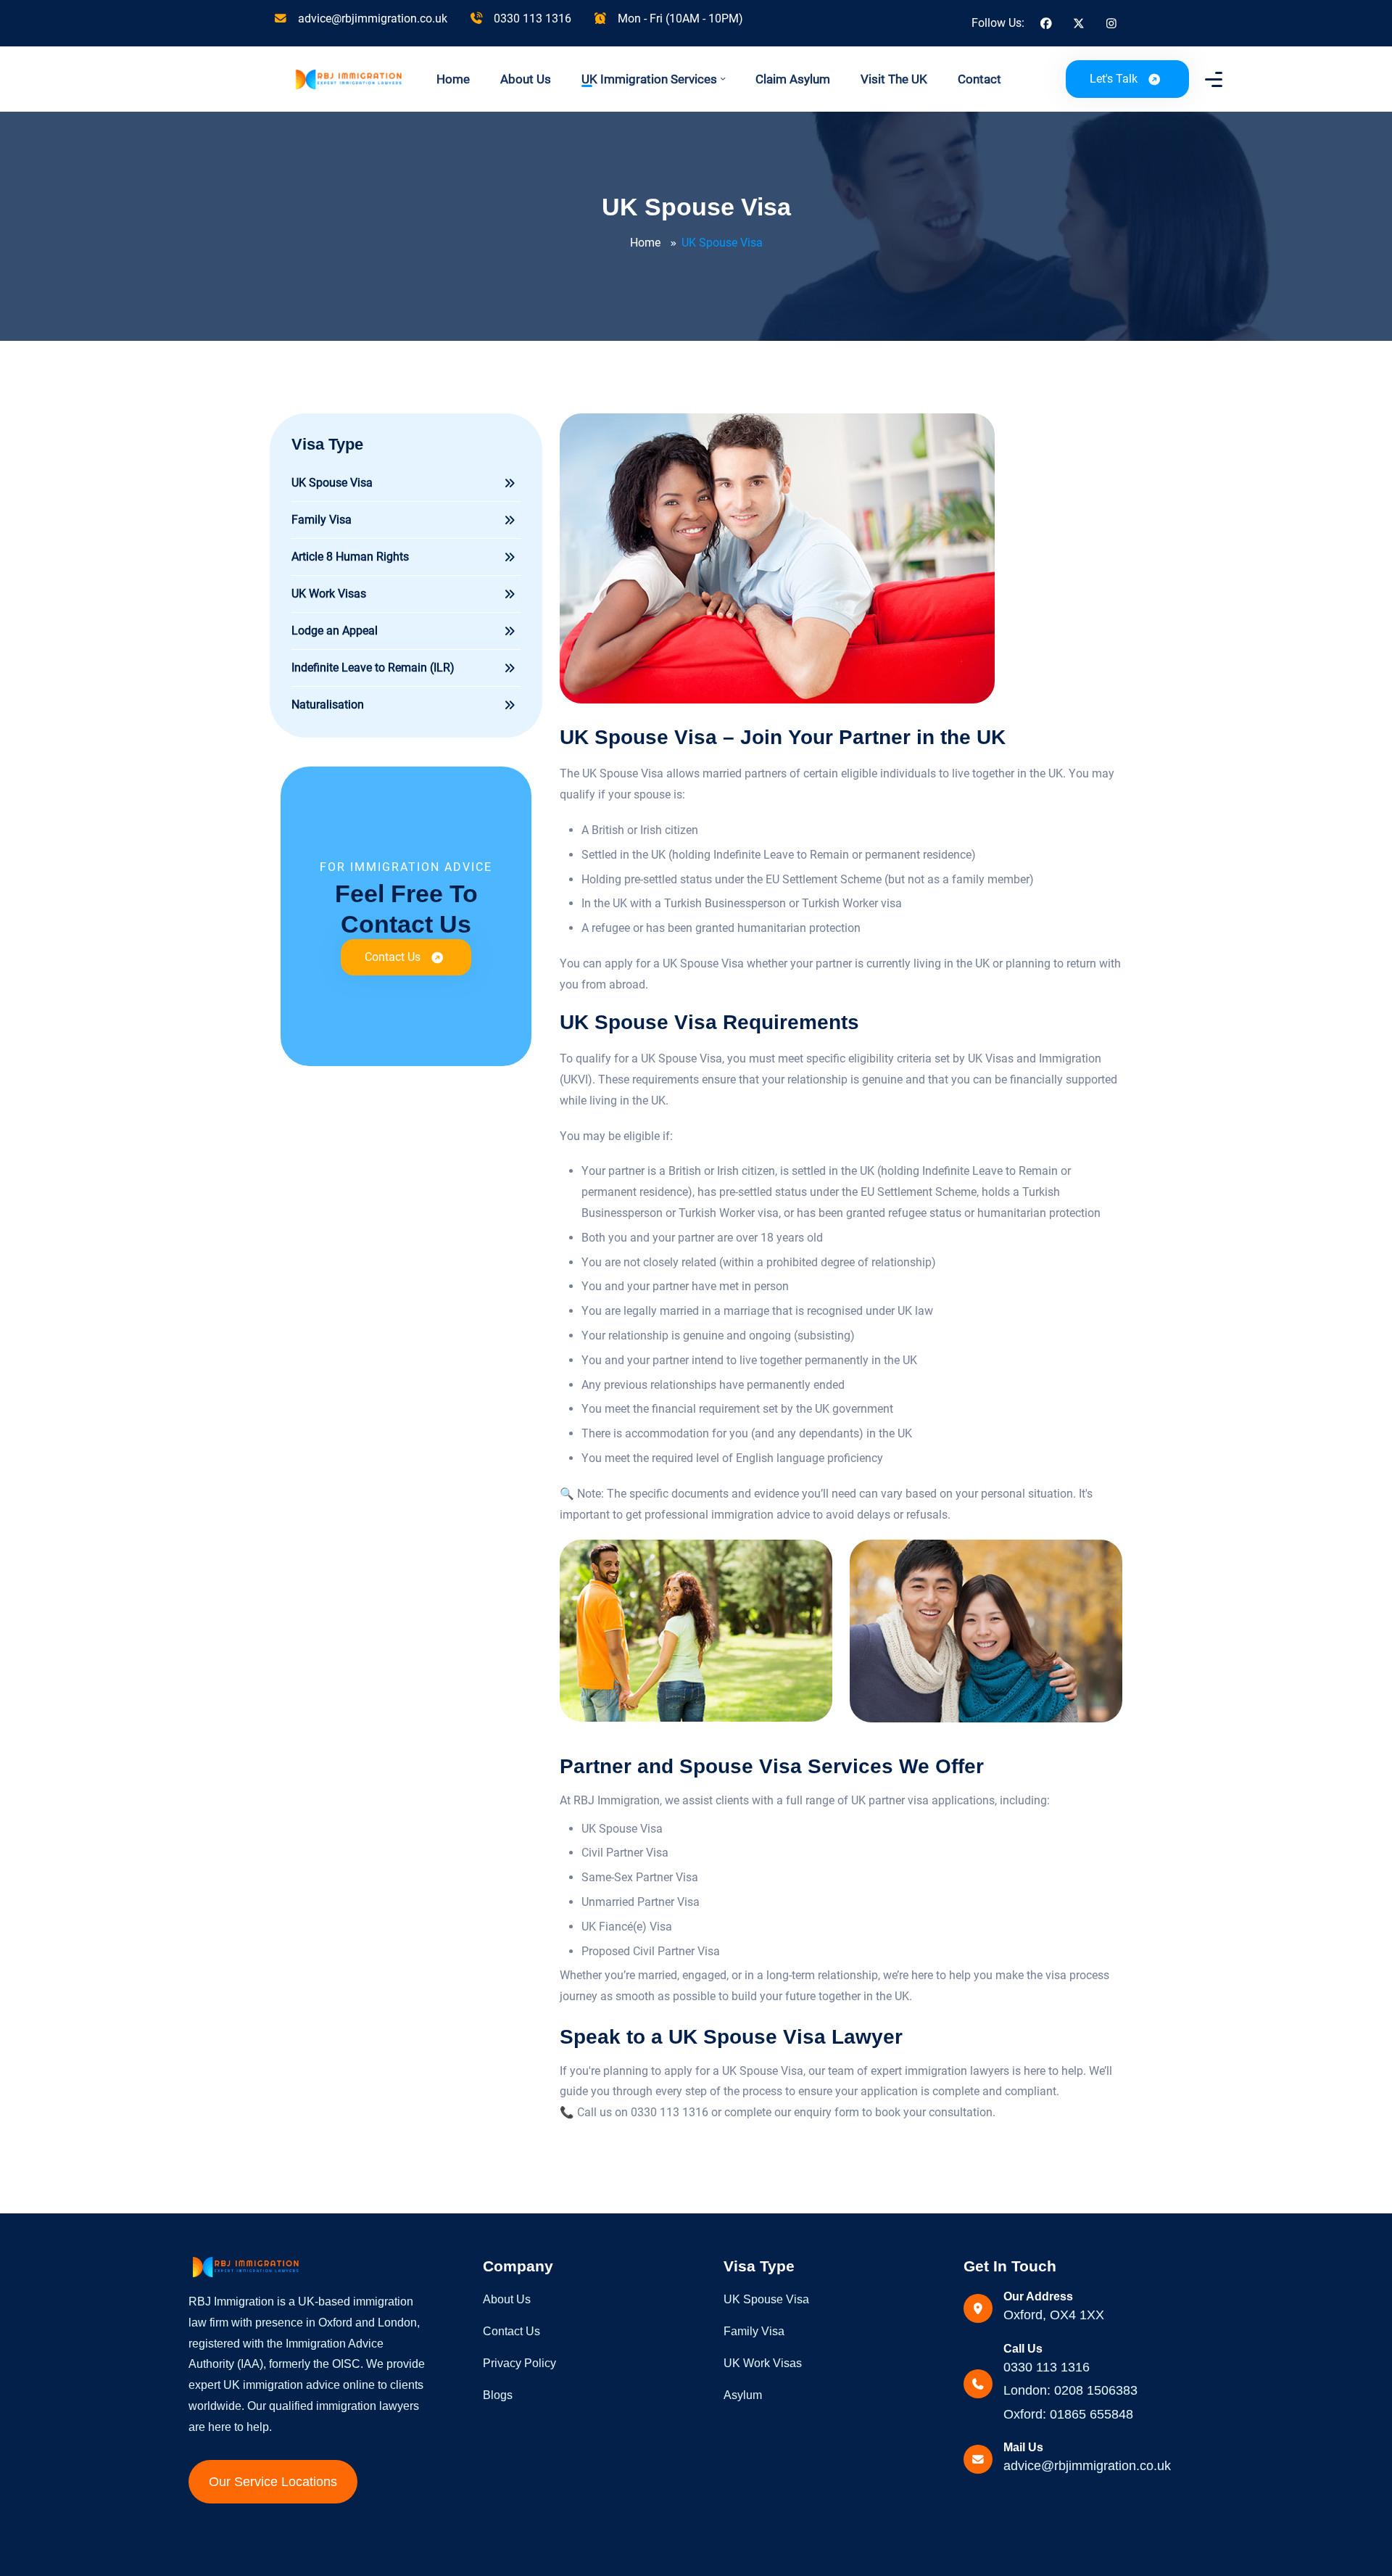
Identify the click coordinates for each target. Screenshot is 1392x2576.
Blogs (498, 2395)
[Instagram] (1111, 24)
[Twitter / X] (1079, 24)
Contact (979, 79)
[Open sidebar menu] (1211, 79)
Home (453, 79)
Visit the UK (894, 79)
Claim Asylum (793, 79)
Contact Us (393, 957)
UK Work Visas (763, 2363)
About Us (526, 79)
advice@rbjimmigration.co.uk (371, 18)
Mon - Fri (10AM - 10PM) (679, 18)
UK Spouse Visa (766, 2299)
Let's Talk (1114, 79)
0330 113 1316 (531, 18)
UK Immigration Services (649, 79)
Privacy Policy (519, 2363)
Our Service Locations (273, 2482)
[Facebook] (1046, 24)
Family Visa (754, 2331)
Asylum (743, 2395)
